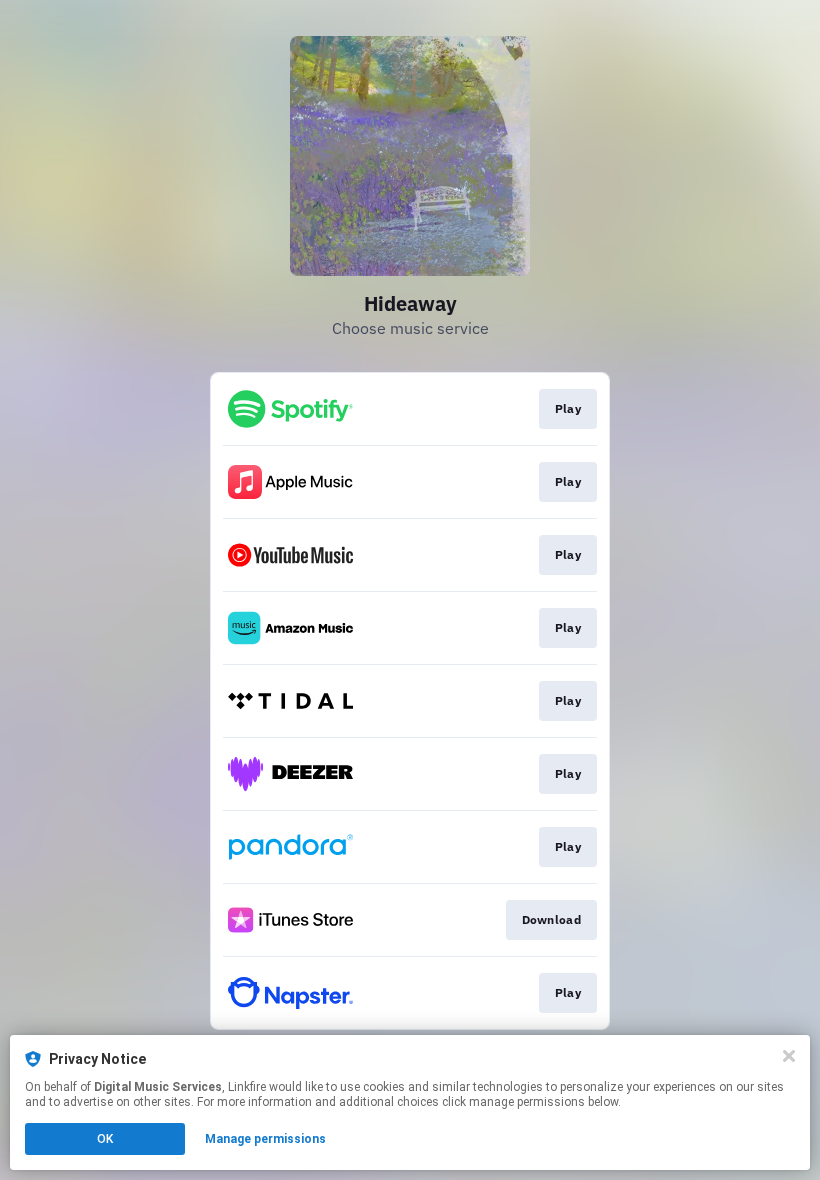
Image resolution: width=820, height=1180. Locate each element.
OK (105, 1139)
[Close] (789, 1056)
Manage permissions (265, 1139)
